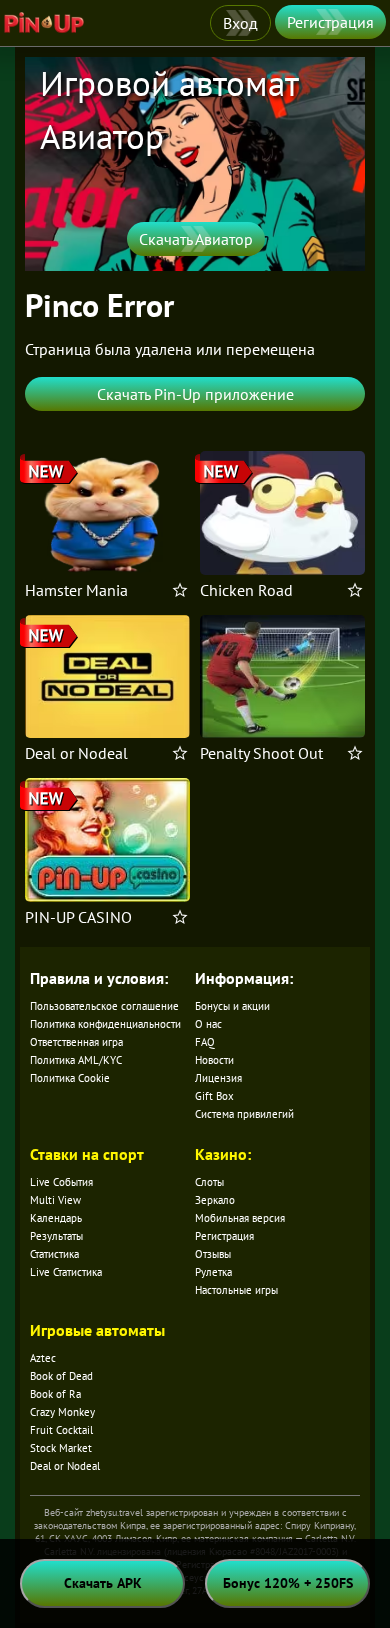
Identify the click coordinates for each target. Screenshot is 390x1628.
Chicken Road (246, 590)
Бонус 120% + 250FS (288, 1583)
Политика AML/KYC (76, 1060)
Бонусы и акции (232, 1006)
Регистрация (330, 22)
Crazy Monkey (62, 1412)
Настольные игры (236, 1290)
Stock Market (61, 1448)
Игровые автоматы (97, 1330)
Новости (214, 1060)
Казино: (223, 1154)
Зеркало (215, 1200)
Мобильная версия (240, 1218)
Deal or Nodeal (76, 753)
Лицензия (218, 1078)
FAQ (205, 1042)
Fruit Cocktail (61, 1430)
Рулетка (213, 1272)
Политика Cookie (70, 1078)
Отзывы (213, 1254)
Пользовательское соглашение (104, 1006)
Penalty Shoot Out (261, 753)
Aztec (43, 1358)
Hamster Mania (76, 590)
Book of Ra (55, 1394)
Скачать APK (103, 1583)
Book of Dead (61, 1376)
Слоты (209, 1182)
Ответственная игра (76, 1042)
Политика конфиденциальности (105, 1024)
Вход (240, 23)
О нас (208, 1024)
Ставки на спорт (87, 1154)
